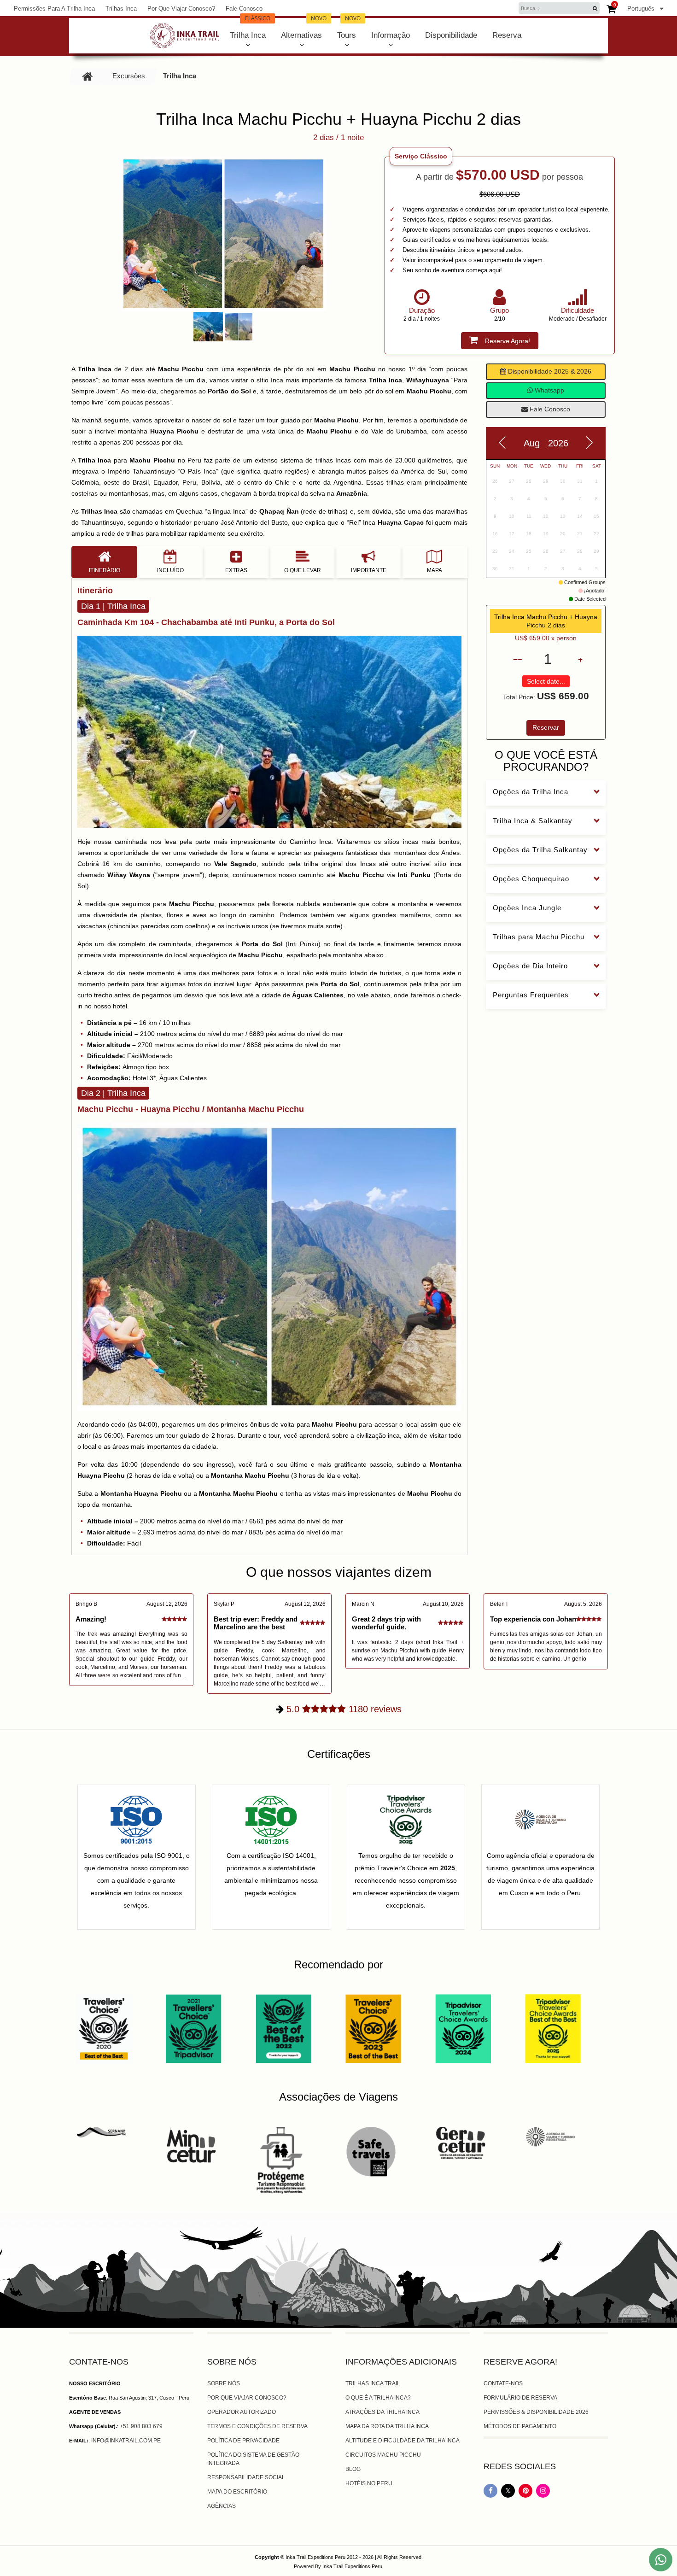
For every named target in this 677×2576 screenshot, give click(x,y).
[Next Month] (589, 443)
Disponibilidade (451, 35)
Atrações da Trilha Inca (382, 2412)
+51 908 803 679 (141, 2426)
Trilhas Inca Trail (373, 2383)
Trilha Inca (250, 29)
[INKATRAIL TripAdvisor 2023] (373, 2028)
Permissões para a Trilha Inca (54, 9)
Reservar (546, 727)
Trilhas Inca (121, 9)
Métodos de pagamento (520, 2426)
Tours (349, 29)
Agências (222, 2506)
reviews (344, 1709)
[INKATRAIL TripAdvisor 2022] (283, 2028)
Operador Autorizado (242, 2412)
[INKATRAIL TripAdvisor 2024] (463, 2028)
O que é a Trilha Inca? (378, 2398)
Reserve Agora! (508, 341)
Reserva (507, 35)
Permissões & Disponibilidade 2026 (536, 2412)
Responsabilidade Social (246, 2477)
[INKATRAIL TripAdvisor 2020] (104, 2028)
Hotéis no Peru (369, 2483)
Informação (391, 35)
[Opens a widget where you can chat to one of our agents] (35, 2560)
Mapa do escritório (237, 2492)
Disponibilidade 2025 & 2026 (549, 371)
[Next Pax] (578, 659)
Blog (353, 2469)
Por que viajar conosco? (181, 9)
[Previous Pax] (518, 659)
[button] (369, 234)
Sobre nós (224, 2383)
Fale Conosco (244, 9)
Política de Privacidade (243, 2441)
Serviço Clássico (421, 156)
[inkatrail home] (185, 36)
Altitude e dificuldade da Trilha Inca (403, 2441)
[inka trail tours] (88, 76)
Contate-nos (503, 2383)
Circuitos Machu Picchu (383, 2455)
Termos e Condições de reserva (257, 2426)
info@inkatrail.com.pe (126, 2441)
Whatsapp (549, 390)
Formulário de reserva (520, 2398)
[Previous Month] (502, 443)
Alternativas (304, 29)
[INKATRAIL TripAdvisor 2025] (553, 2028)
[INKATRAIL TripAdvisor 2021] (194, 2028)
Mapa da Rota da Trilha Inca (387, 2426)
